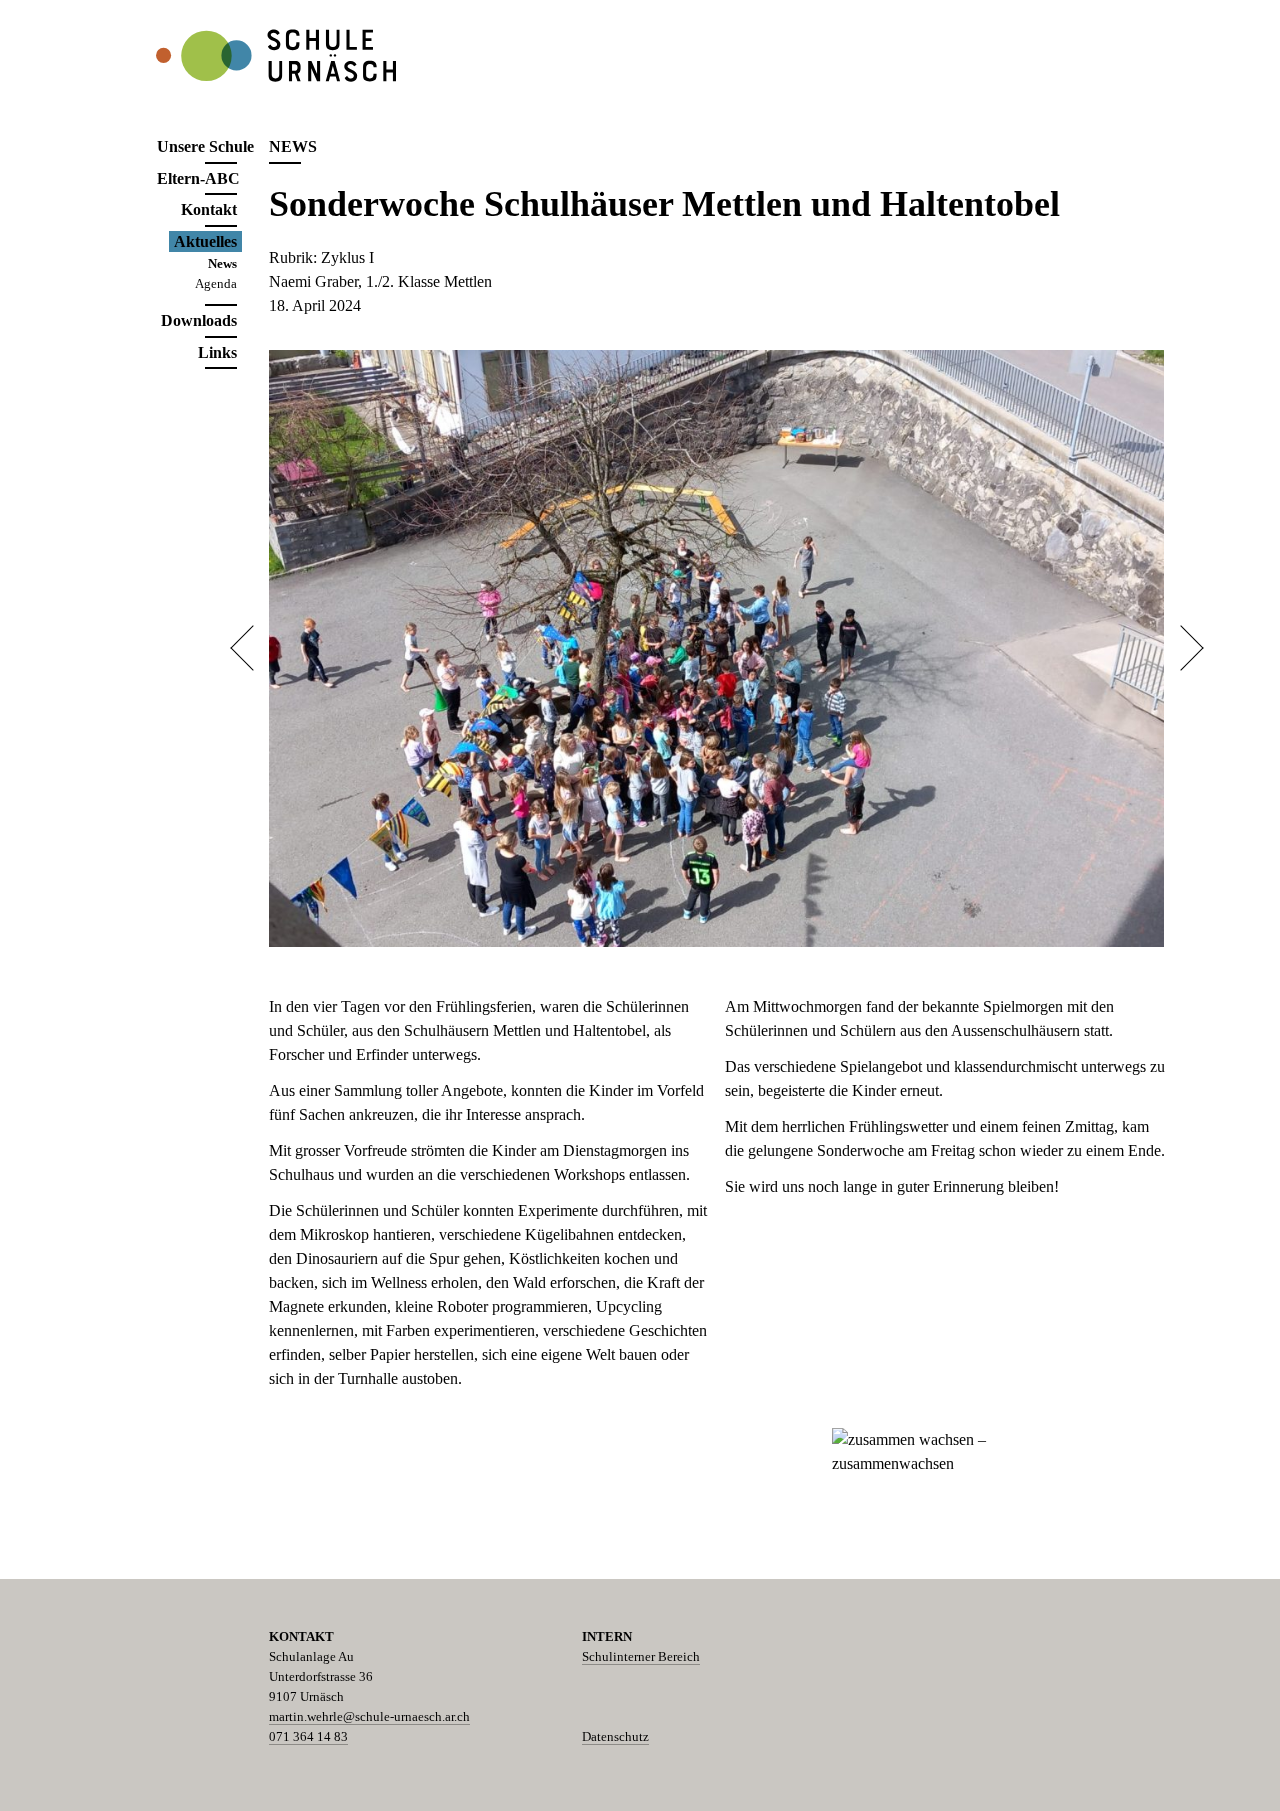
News (222, 263)
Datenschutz (615, 1736)
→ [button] (1180, 648)
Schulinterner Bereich (641, 1656)
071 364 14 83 (308, 1736)
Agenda (216, 283)
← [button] (252, 648)
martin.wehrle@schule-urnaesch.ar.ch (369, 1716)
